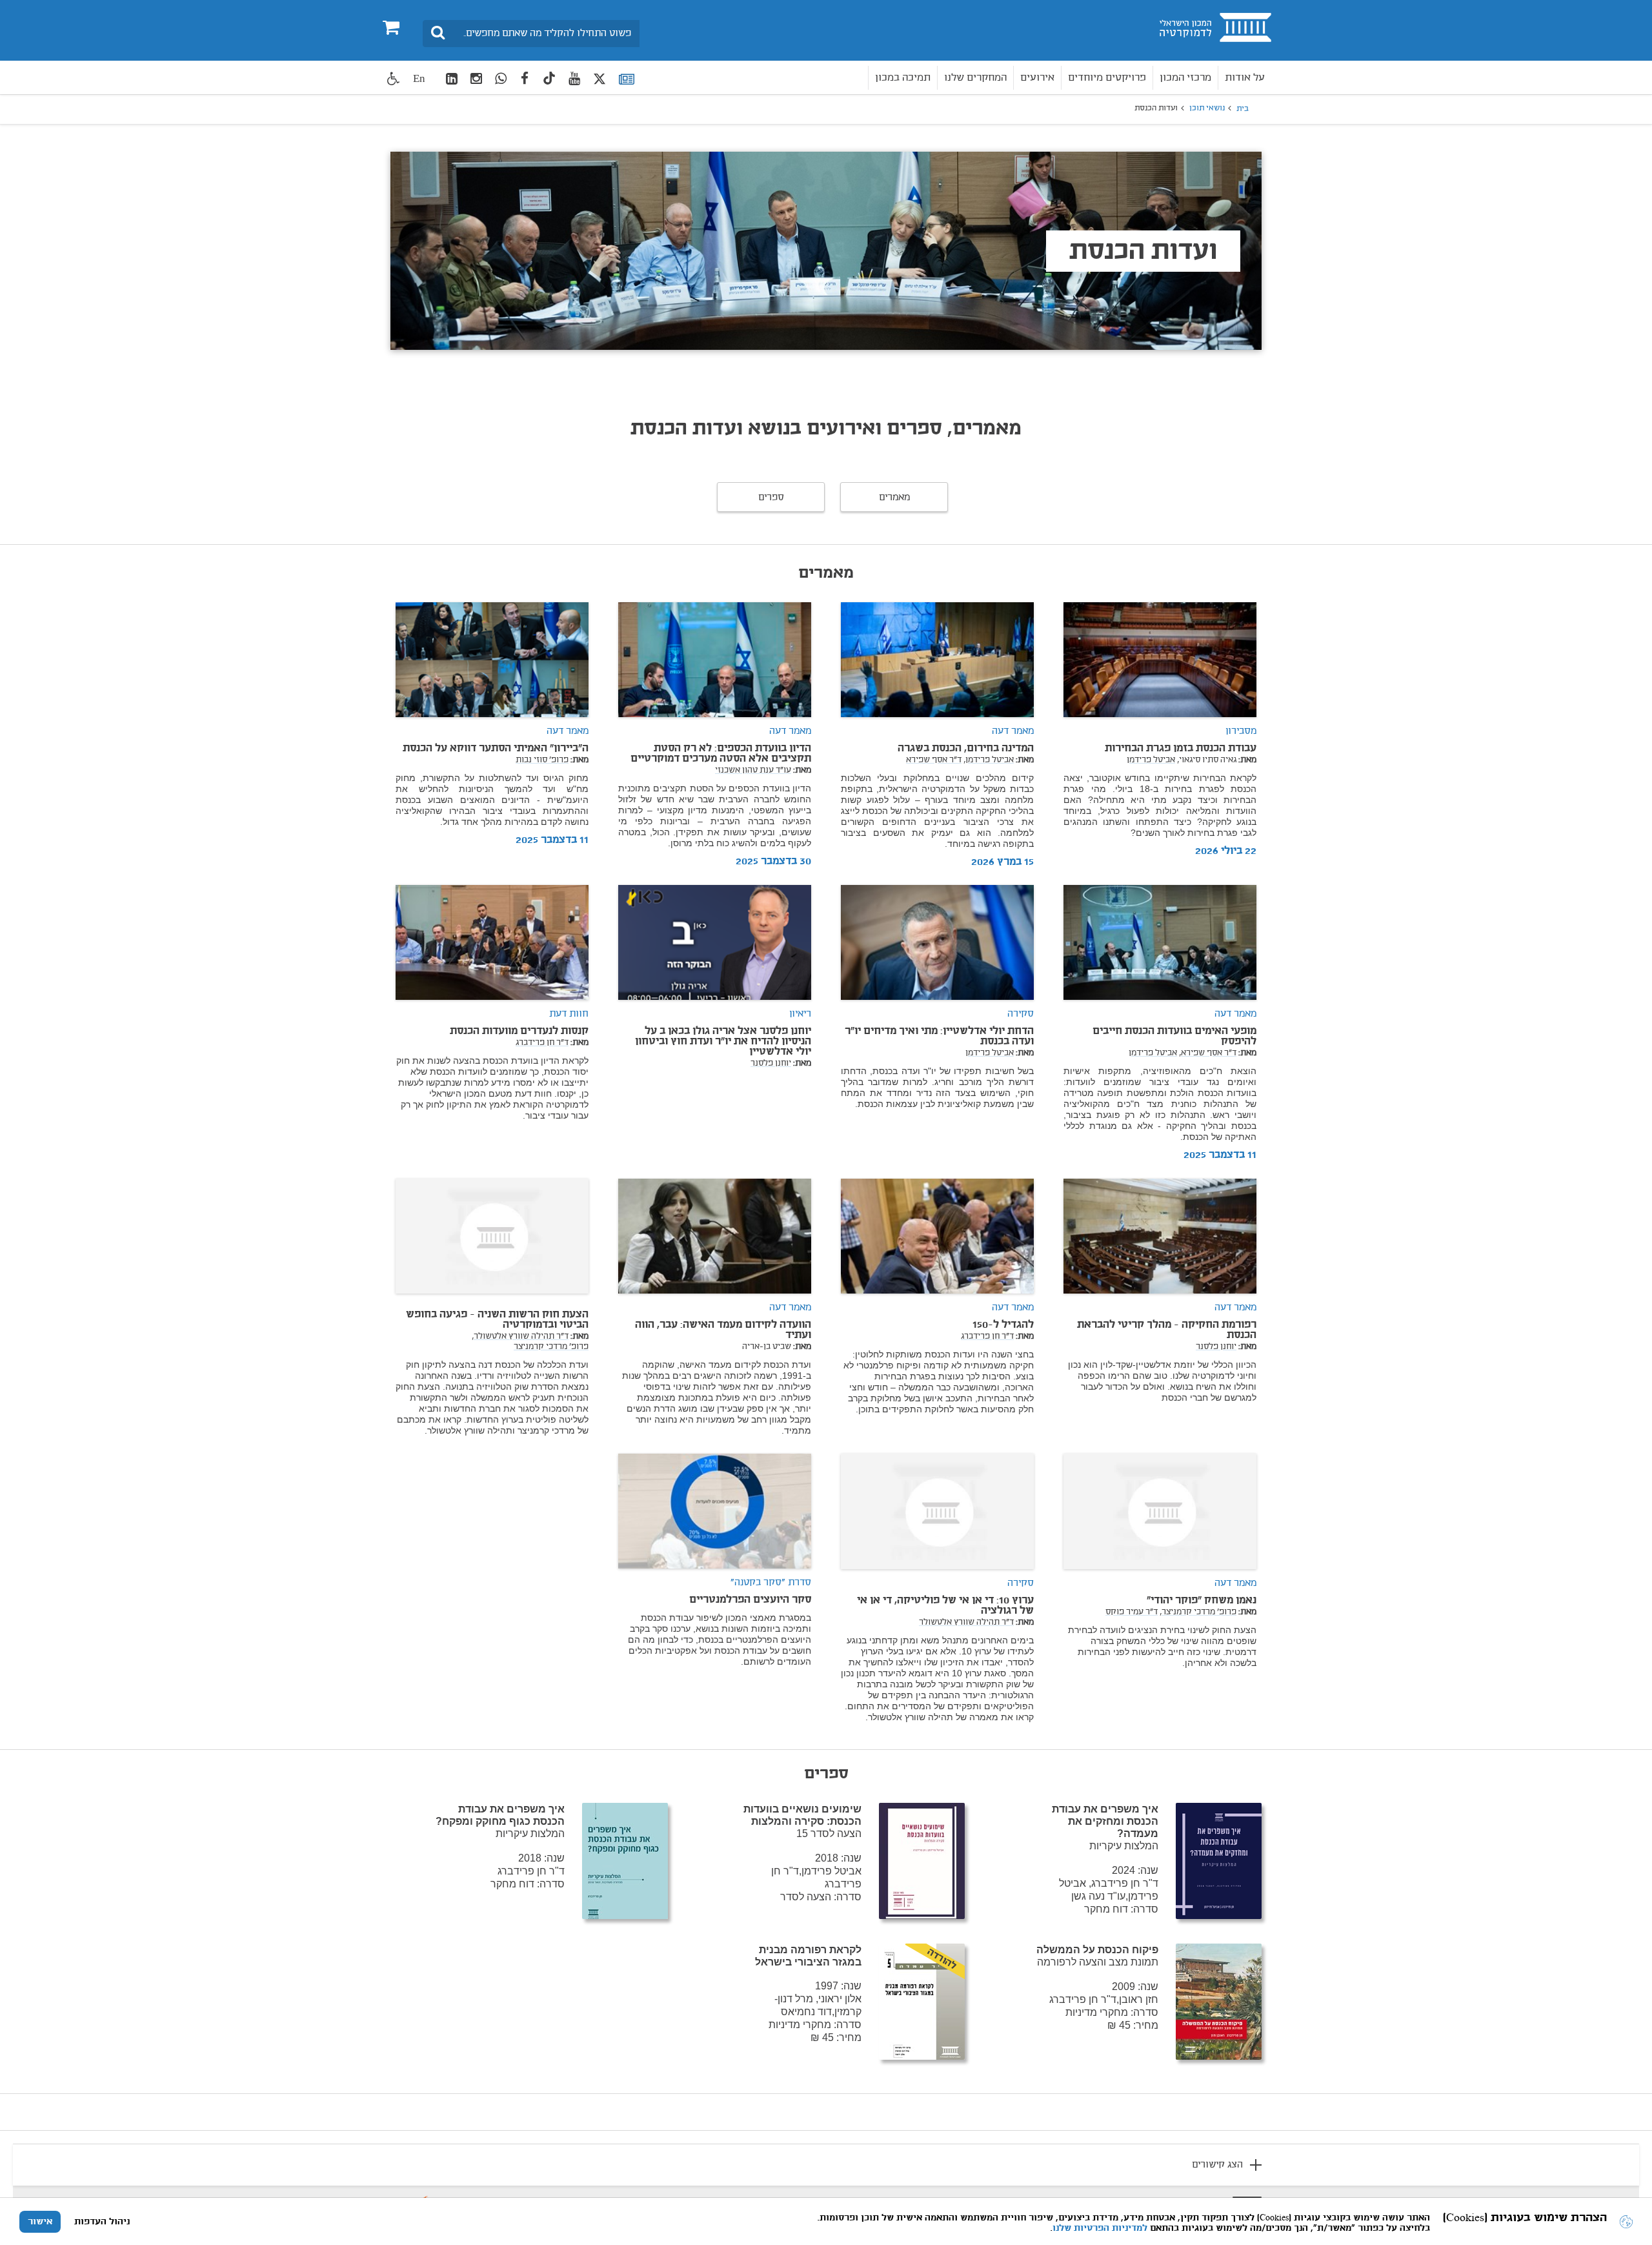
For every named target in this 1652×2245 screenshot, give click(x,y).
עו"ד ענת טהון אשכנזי (753, 771)
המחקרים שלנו (975, 78)
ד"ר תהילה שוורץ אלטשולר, (520, 1337)
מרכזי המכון (1185, 78)
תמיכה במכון (903, 78)
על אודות (1245, 78)
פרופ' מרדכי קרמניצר (551, 1347)
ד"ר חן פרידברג (542, 1043)
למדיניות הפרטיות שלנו (1100, 2228)
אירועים (1037, 78)
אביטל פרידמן (1151, 760)
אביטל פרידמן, (989, 760)
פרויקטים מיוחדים (1107, 78)
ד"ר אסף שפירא (934, 760)
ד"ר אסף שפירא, (1208, 1053)
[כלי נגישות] (394, 78)
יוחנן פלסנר (771, 1064)
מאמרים (894, 498)
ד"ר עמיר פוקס (1132, 1612)
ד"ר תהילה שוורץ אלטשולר (966, 1623)
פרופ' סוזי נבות (542, 760)
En (419, 78)
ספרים (771, 498)
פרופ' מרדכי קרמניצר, (1198, 1612)
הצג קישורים (1217, 2165)
